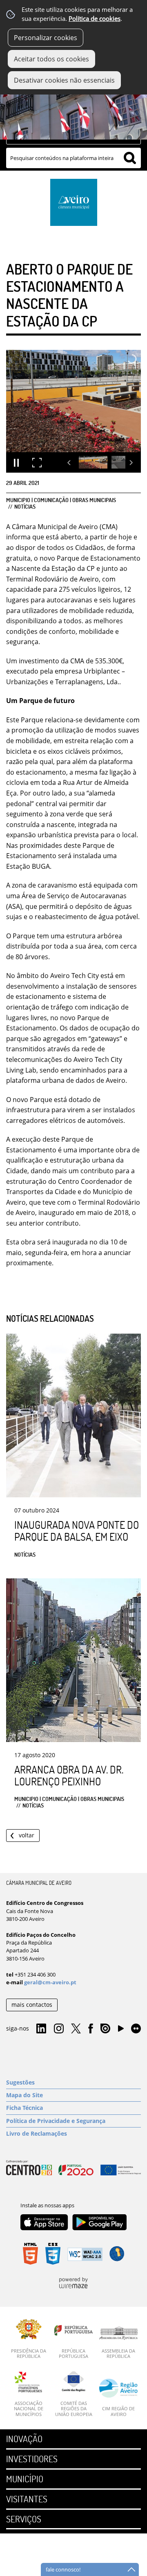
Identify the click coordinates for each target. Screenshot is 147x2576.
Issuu (105, 2029)
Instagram (59, 2029)
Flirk (136, 2029)
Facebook (91, 2029)
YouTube (121, 2031)
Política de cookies (95, 19)
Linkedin (41, 2029)
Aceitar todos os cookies (51, 59)
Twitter (76, 2029)
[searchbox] (73, 158)
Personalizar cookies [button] (46, 38)
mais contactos (32, 2005)
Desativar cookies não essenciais (64, 80)
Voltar (27, 1835)
